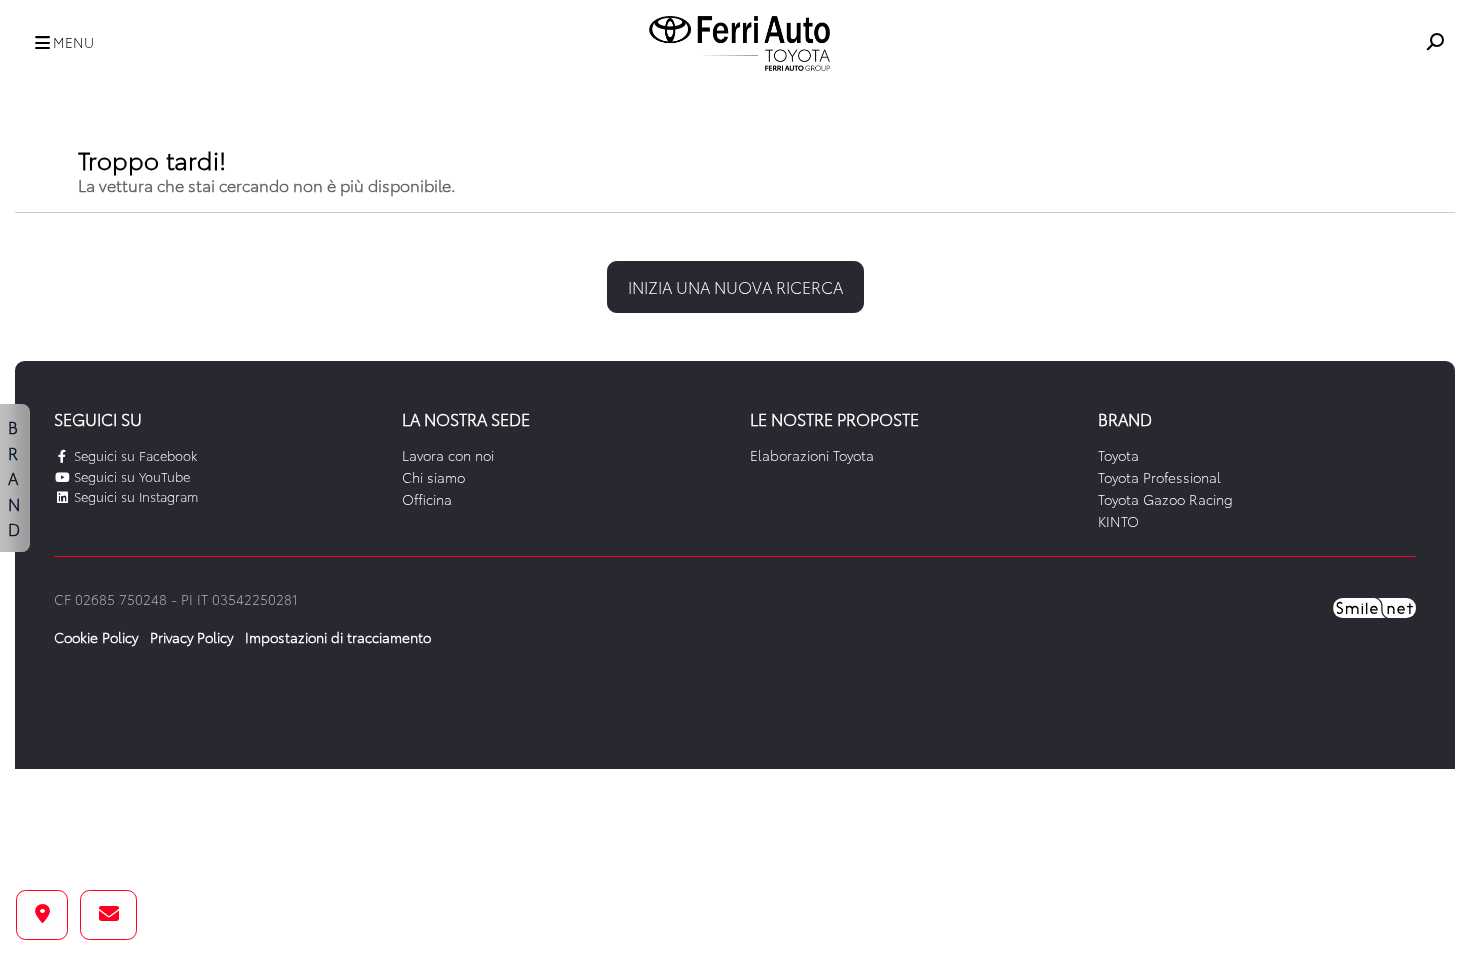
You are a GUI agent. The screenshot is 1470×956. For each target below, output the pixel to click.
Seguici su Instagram (134, 496)
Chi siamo (433, 477)
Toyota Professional (1159, 477)
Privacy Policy (191, 637)
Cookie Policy (96, 637)
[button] (59, 43)
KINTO (1118, 521)
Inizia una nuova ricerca (735, 286)
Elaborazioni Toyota (812, 455)
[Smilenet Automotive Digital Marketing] (1374, 606)
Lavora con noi (448, 455)
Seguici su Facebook (133, 455)
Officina (427, 499)
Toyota (1118, 455)
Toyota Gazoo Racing (1165, 499)
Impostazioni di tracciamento (338, 637)
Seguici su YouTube (130, 476)
